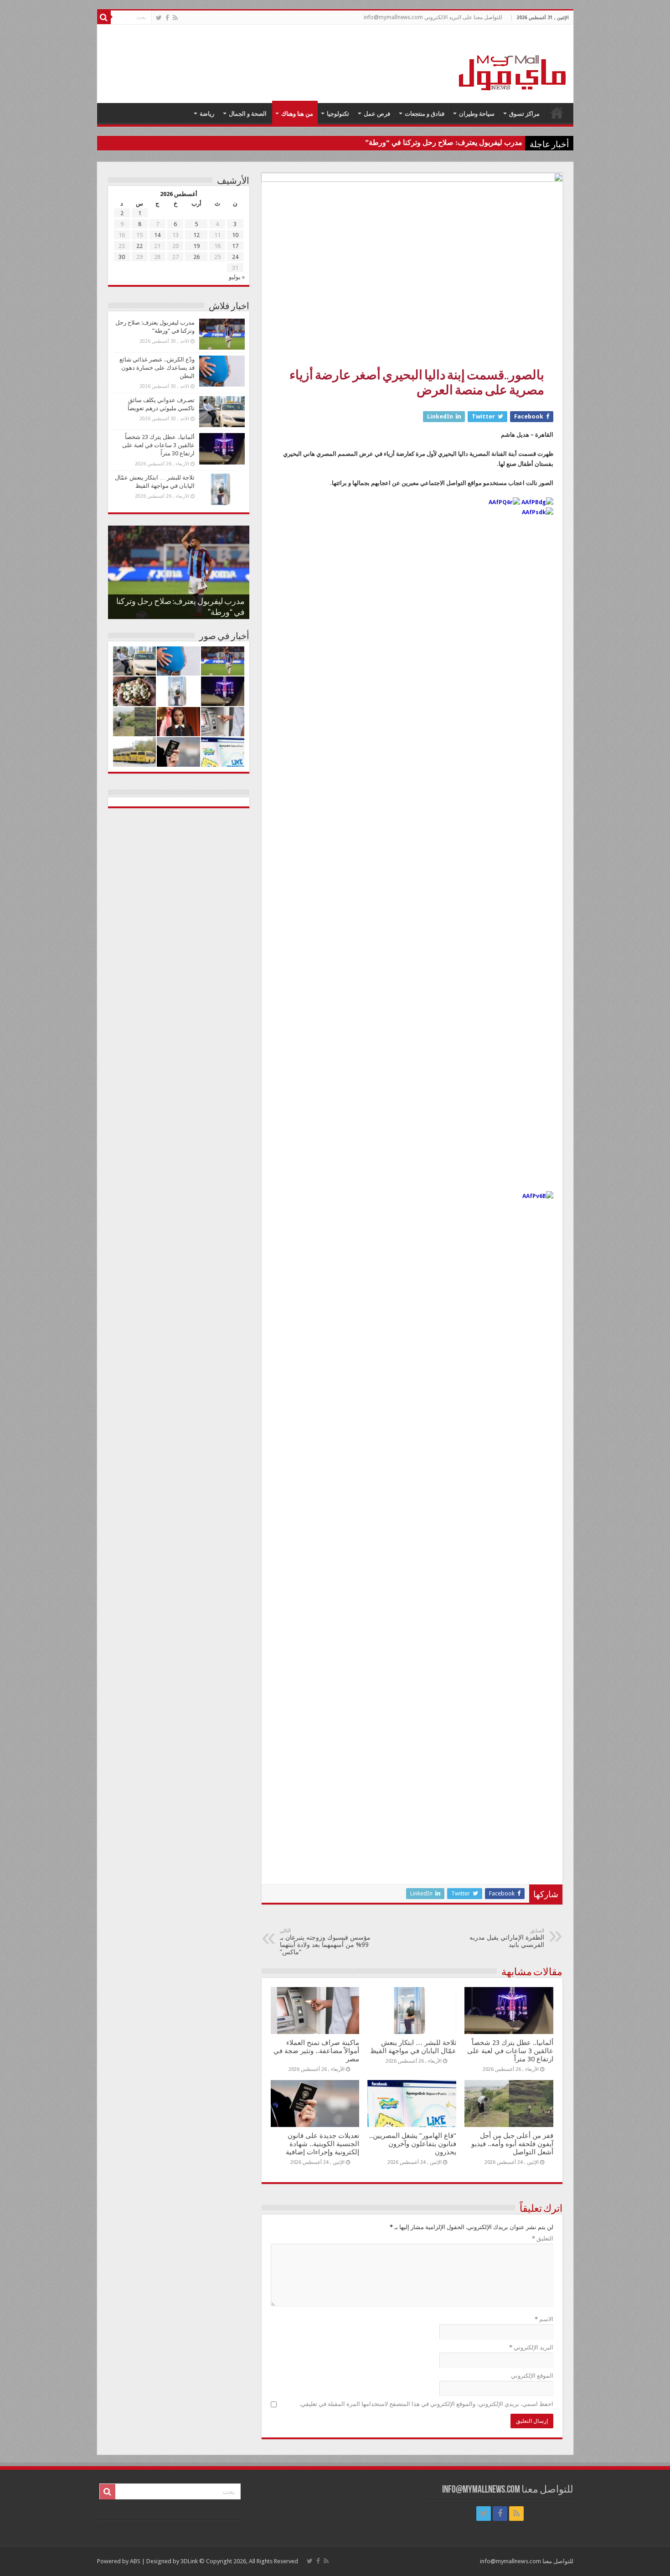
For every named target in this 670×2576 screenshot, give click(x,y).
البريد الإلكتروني (531, 2347)
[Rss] (175, 18)
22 (139, 246)
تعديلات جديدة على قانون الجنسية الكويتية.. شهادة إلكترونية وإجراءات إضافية (322, 2144)
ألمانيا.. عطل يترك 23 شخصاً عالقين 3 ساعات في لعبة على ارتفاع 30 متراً (510, 2051)
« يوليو (237, 277)
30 (122, 257)
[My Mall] (513, 62)
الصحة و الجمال (248, 114)
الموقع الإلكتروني (532, 2376)
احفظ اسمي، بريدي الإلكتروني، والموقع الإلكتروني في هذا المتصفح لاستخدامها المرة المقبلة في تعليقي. (426, 2404)
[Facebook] (167, 18)
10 (235, 235)
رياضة (207, 114)
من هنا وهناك (297, 114)
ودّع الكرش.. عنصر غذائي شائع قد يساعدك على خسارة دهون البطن (157, 368)
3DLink (189, 2561)
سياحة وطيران (477, 114)
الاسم (544, 2319)
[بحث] (104, 17)
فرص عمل (377, 114)
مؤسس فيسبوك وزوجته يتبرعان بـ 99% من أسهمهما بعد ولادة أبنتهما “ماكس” (325, 1942)
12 (196, 235)
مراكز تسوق (524, 114)
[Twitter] (159, 18)
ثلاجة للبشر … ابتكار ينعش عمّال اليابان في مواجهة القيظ (413, 2047)
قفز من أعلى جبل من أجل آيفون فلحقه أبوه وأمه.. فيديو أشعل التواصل (512, 2144)
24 (235, 257)
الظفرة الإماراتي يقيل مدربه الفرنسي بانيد (507, 1938)
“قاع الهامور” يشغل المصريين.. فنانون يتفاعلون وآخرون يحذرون (413, 2144)
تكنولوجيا (338, 114)
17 (235, 246)
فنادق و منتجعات (425, 114)
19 (196, 246)
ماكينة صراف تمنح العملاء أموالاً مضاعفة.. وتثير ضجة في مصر (316, 2051)
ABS (135, 2561)
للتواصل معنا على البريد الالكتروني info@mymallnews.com (433, 17)
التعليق (543, 2238)
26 (196, 257)
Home (557, 113)
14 (157, 235)
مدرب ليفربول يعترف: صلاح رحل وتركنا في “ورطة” (444, 142)
